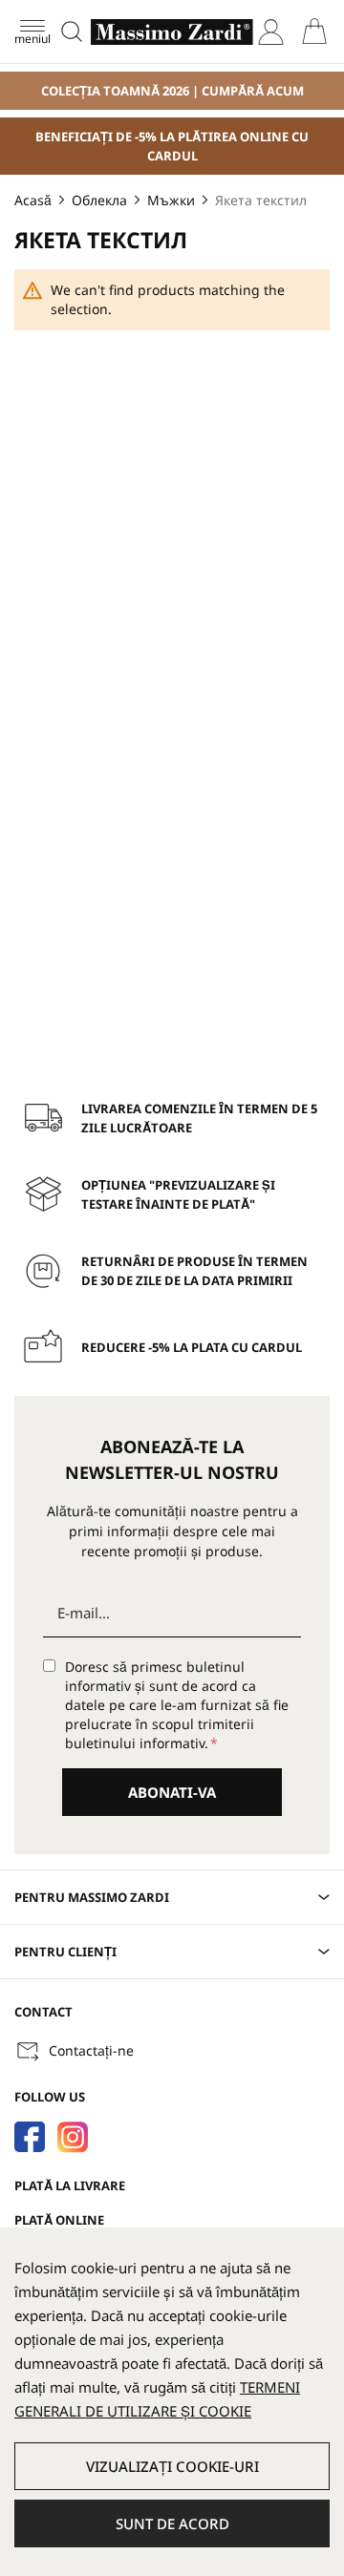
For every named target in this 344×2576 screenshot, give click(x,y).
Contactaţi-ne (91, 2050)
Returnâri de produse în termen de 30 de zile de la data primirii (194, 1271)
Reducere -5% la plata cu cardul (192, 1347)
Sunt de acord (172, 2523)
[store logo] (172, 32)
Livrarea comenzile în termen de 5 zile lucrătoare (199, 1118)
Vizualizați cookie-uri (172, 2466)
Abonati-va (172, 1792)
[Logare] (271, 32)
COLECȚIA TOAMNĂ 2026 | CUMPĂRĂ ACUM (172, 91)
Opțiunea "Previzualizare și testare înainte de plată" (178, 1194)
